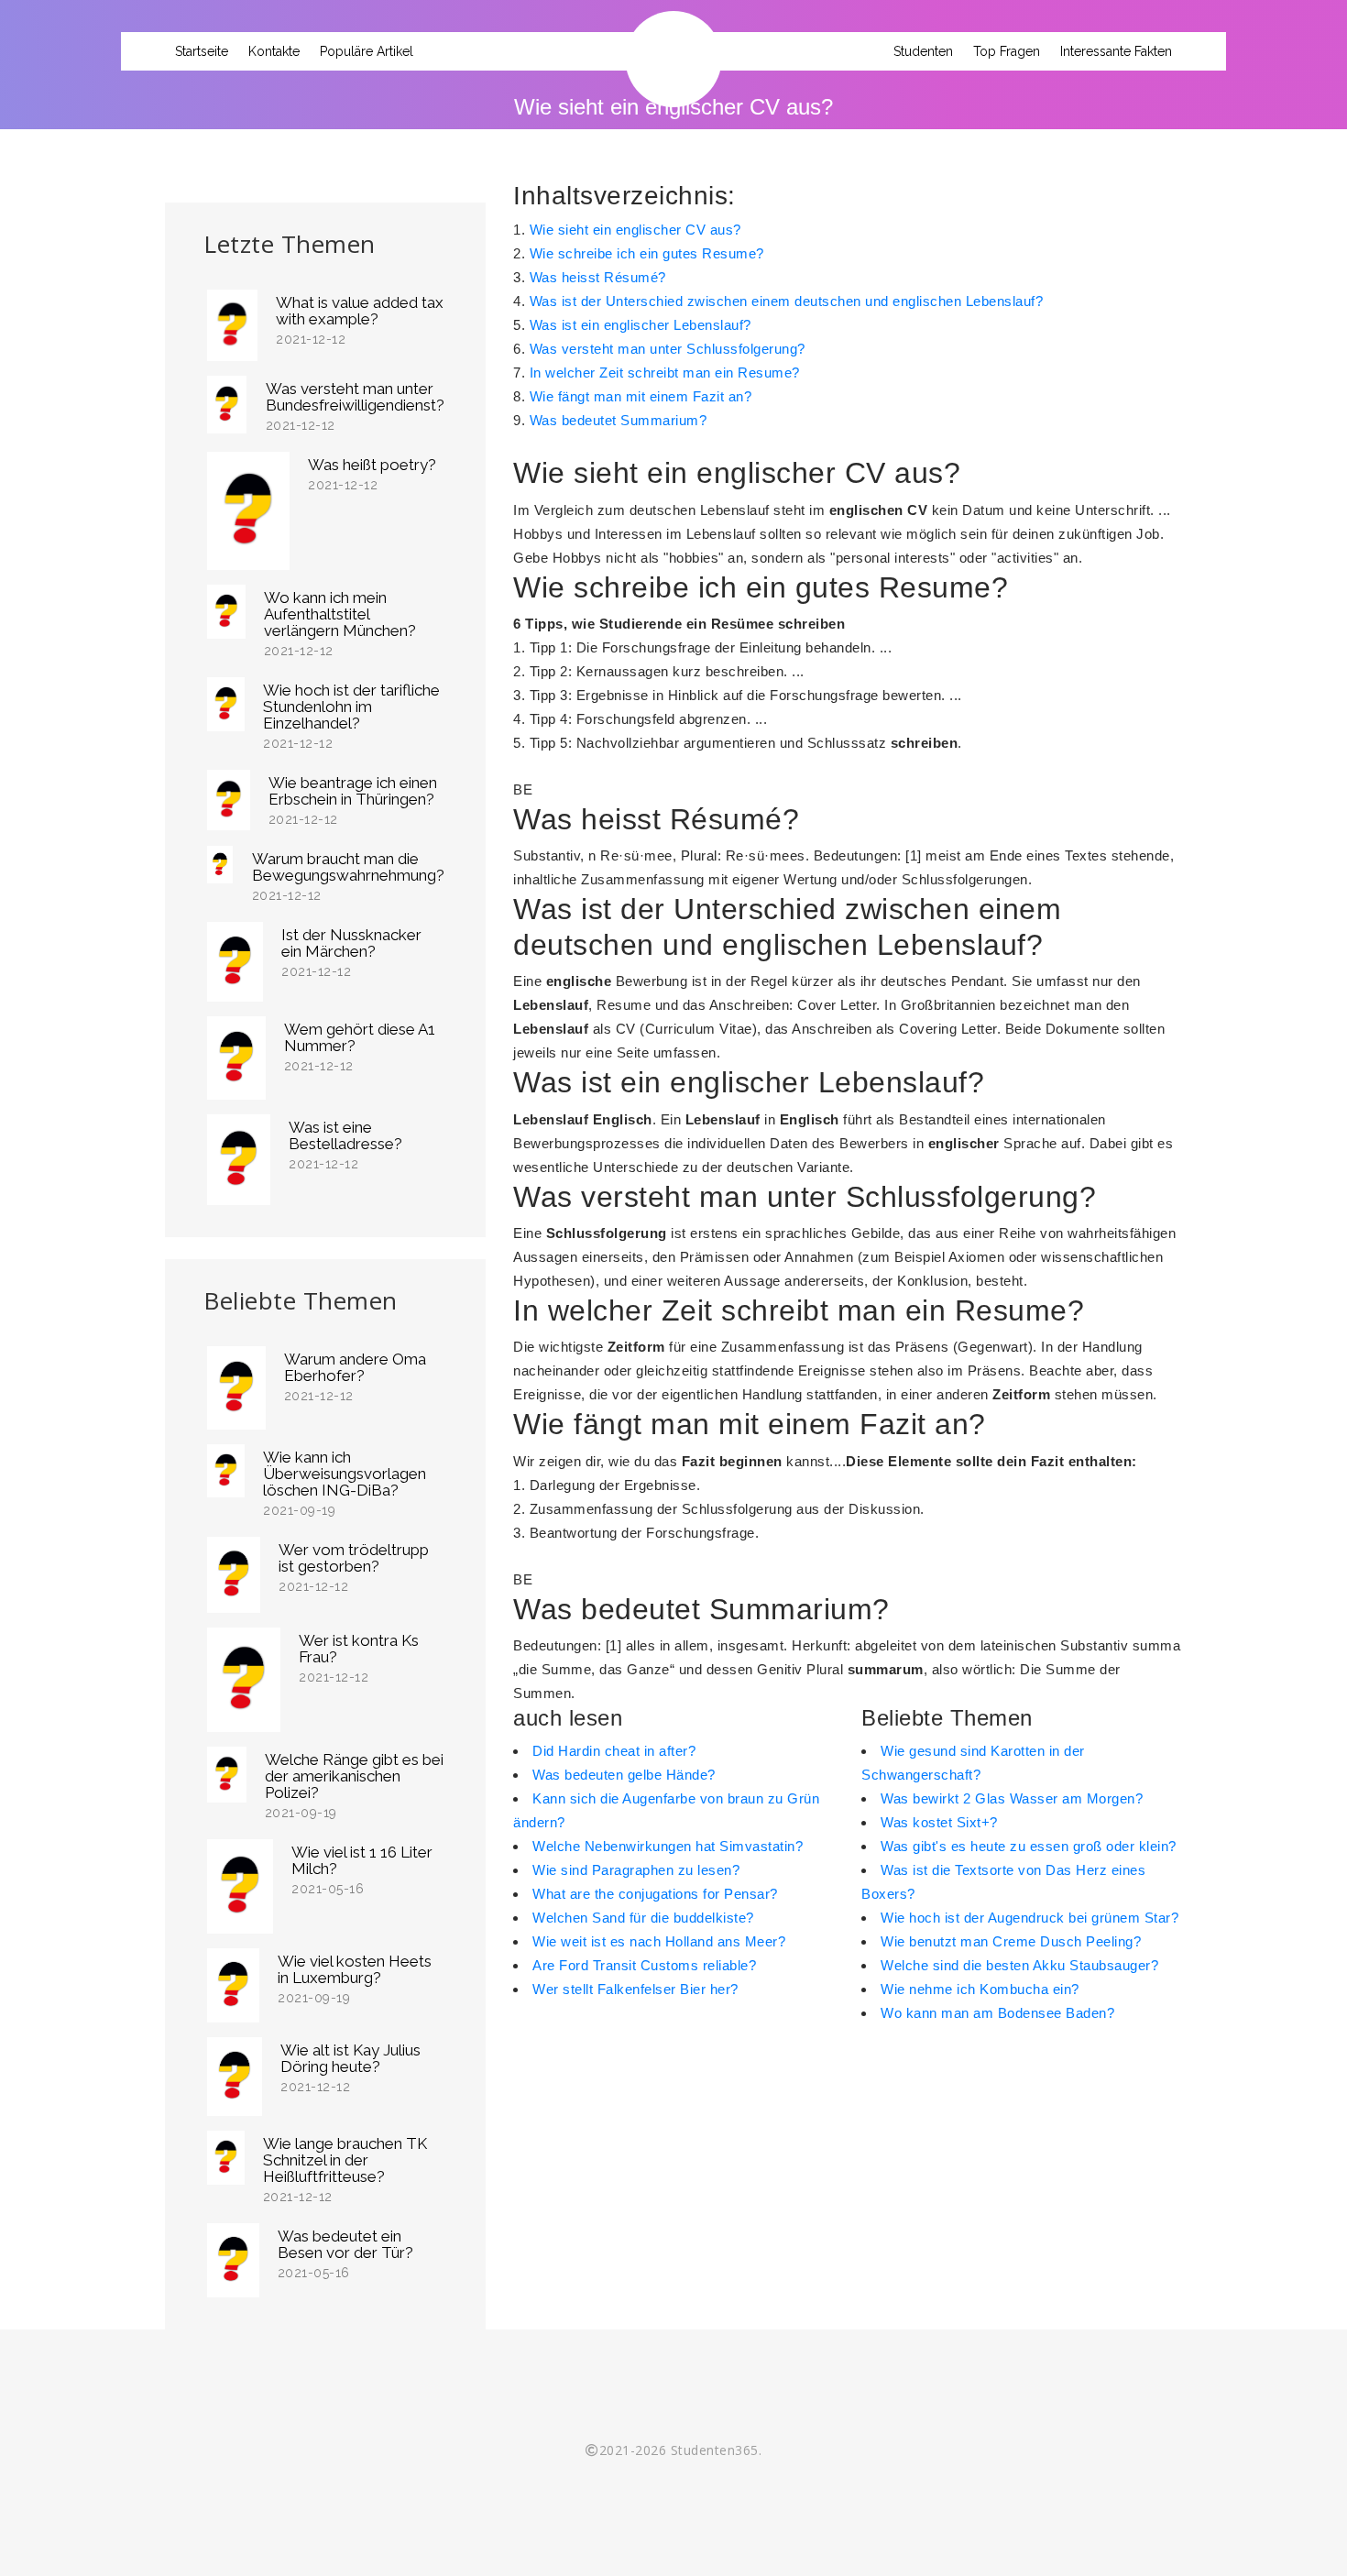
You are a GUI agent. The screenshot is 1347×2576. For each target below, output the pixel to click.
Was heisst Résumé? (598, 277)
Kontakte (274, 51)
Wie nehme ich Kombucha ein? (980, 1989)
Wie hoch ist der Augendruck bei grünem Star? (1029, 1918)
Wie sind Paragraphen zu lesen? (636, 1870)
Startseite (202, 51)
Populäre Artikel (367, 51)
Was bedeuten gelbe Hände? (624, 1775)
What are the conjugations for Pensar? (655, 1894)
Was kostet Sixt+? (939, 1822)
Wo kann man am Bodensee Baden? (997, 2013)
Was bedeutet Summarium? (619, 420)
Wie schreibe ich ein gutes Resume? (647, 253)
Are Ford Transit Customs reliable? (644, 1965)
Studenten (923, 51)
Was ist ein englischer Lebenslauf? (641, 325)
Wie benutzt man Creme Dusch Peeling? (1011, 1941)
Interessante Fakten (1116, 51)
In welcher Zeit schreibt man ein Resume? (665, 373)
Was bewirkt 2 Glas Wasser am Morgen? (1012, 1798)
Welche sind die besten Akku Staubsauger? (1019, 1965)
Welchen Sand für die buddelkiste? (643, 1918)
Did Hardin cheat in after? (614, 1751)
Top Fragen (1007, 51)
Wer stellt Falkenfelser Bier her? (635, 1989)
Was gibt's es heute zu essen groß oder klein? (1029, 1846)
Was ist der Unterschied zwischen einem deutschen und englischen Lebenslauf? (787, 301)
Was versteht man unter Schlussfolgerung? (668, 349)
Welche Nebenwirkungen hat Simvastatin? (668, 1846)
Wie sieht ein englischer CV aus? (635, 230)
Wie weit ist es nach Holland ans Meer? (659, 1941)
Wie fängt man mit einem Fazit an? (641, 396)
